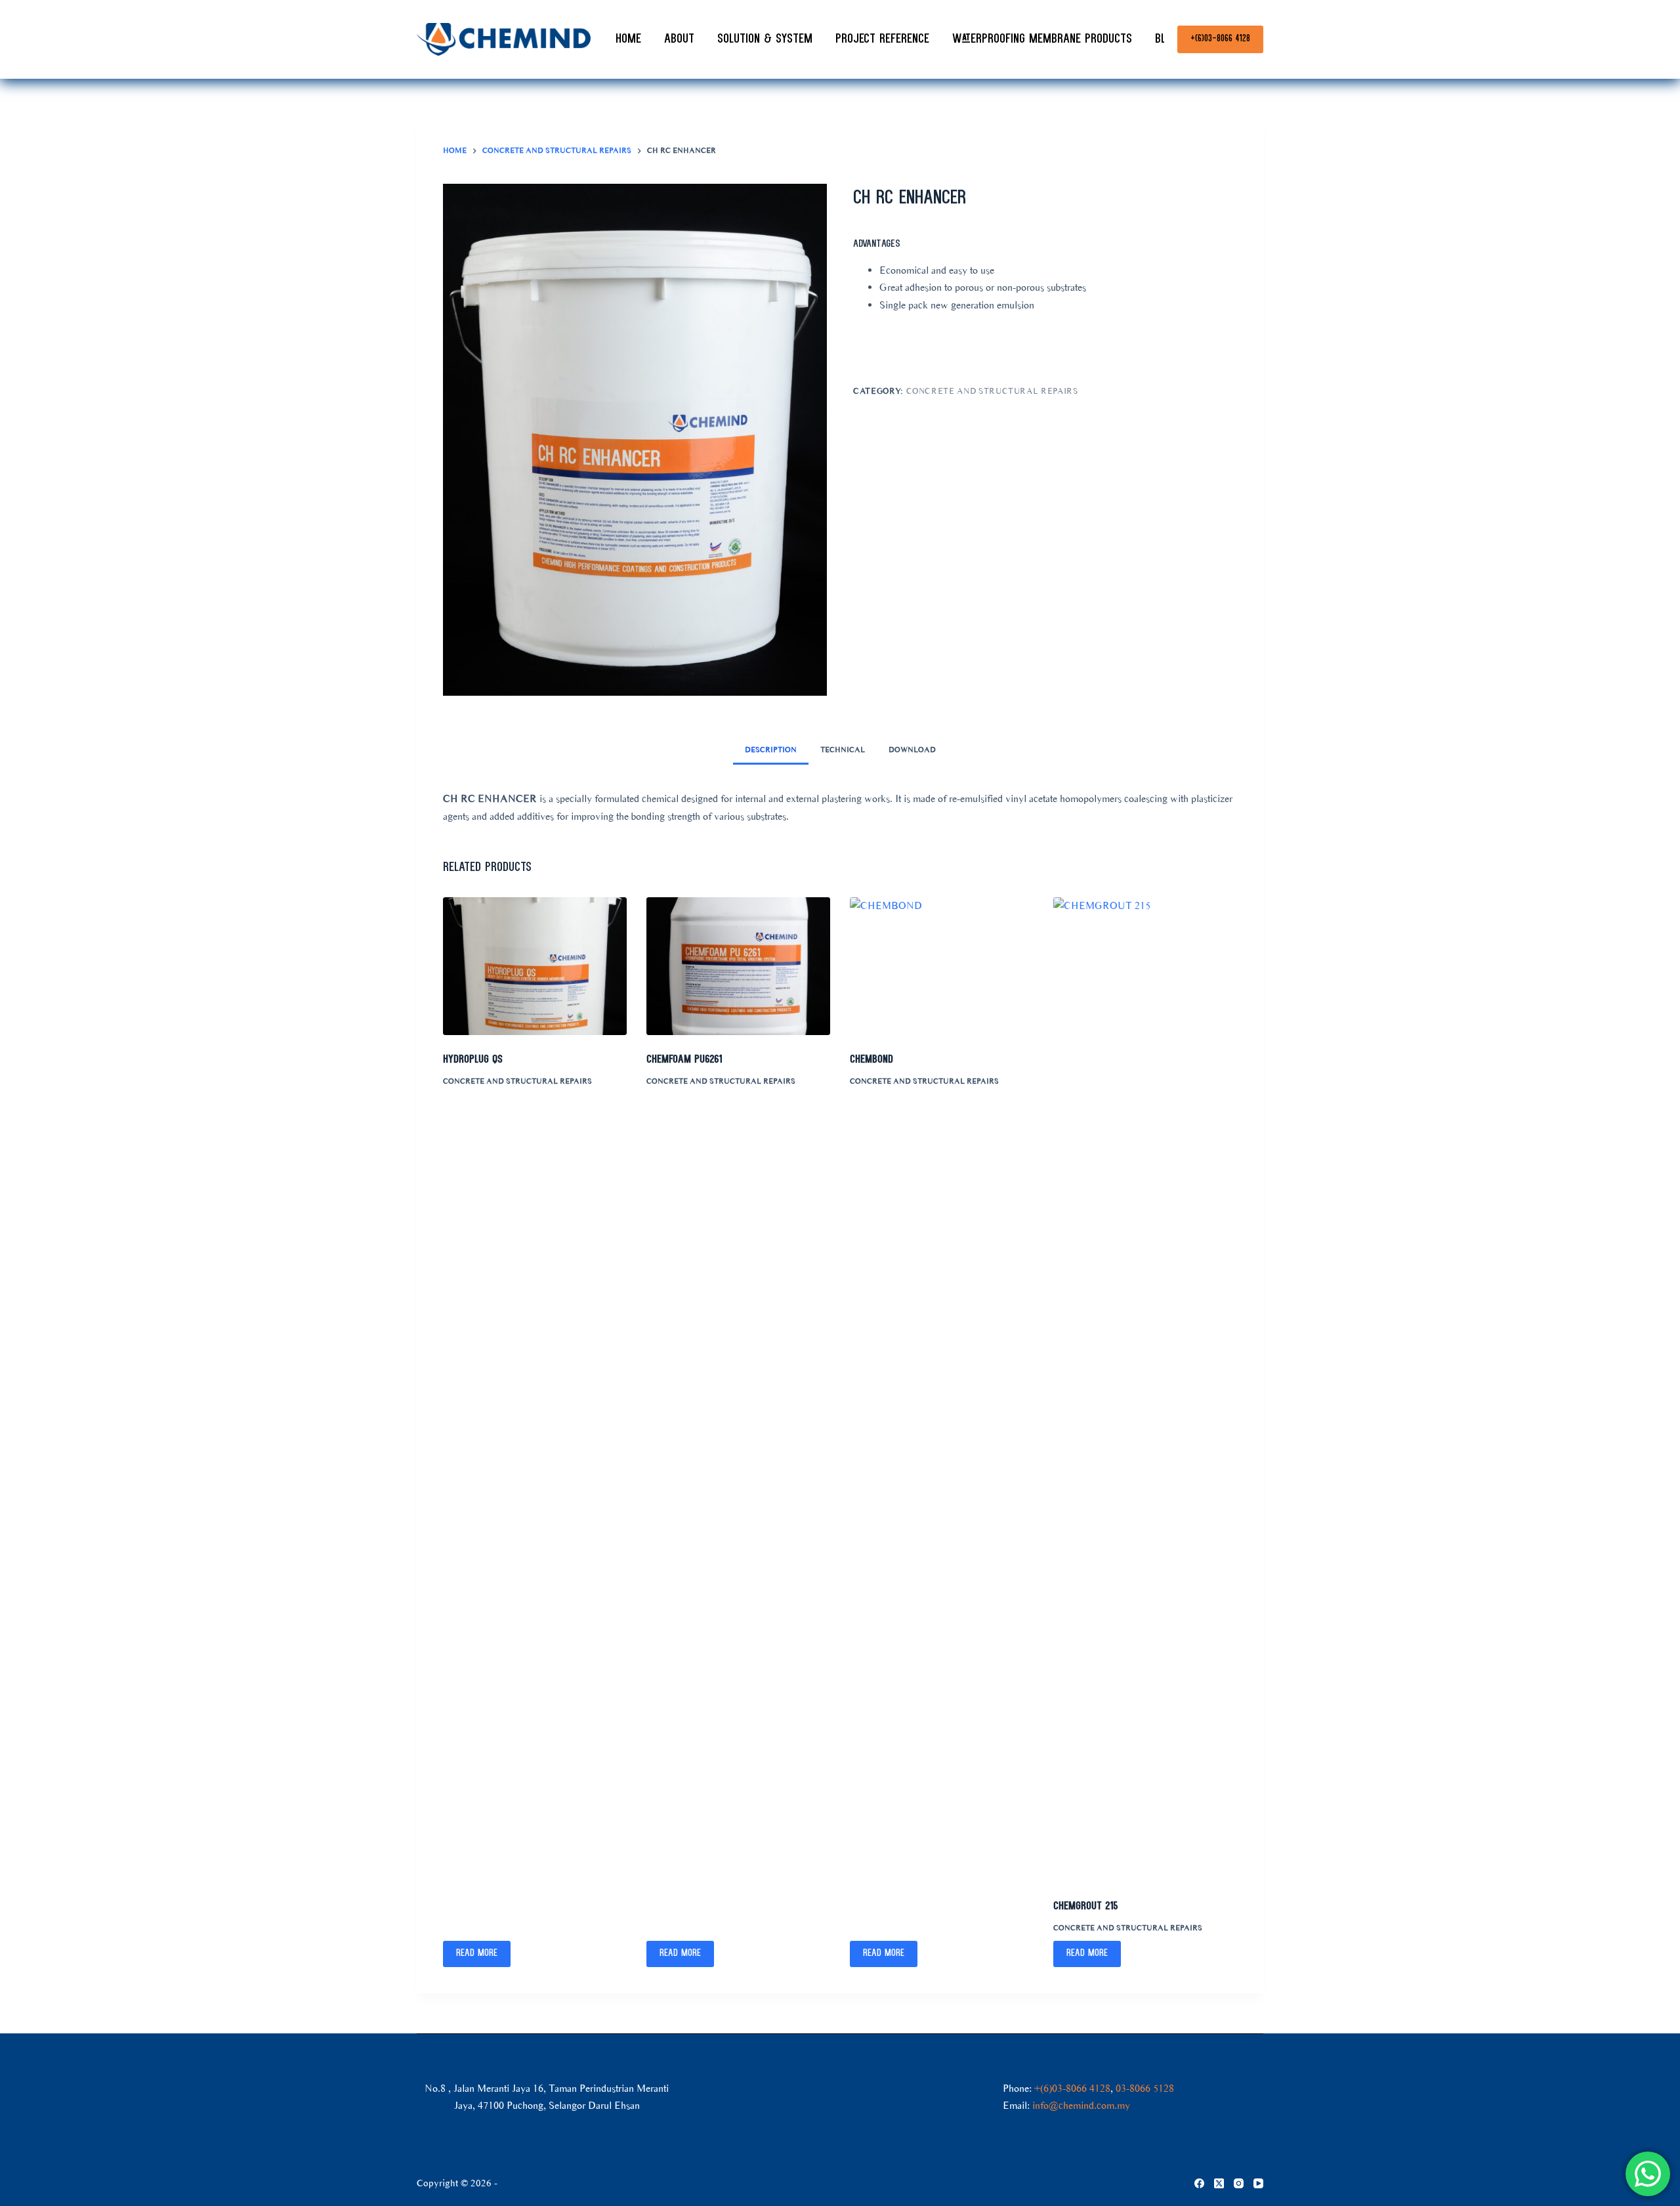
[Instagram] (1239, 2183)
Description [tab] (771, 750)
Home (628, 39)
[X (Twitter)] (1219, 2183)
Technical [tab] (843, 750)
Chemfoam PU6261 (684, 1060)
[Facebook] (1199, 2183)
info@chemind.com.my (1081, 2105)
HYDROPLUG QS (473, 1060)
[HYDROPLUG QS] (535, 966)
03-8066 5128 (1145, 2088)
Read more (477, 1954)
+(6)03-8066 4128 (1220, 39)
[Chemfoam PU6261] (738, 966)
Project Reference (882, 39)
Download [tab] (912, 750)
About (679, 39)
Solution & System (765, 39)
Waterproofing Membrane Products (1042, 39)
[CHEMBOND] (942, 966)
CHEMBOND (871, 1060)
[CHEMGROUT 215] (1145, 1389)
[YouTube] (1258, 2183)
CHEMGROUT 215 (1085, 1906)
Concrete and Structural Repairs (992, 391)
